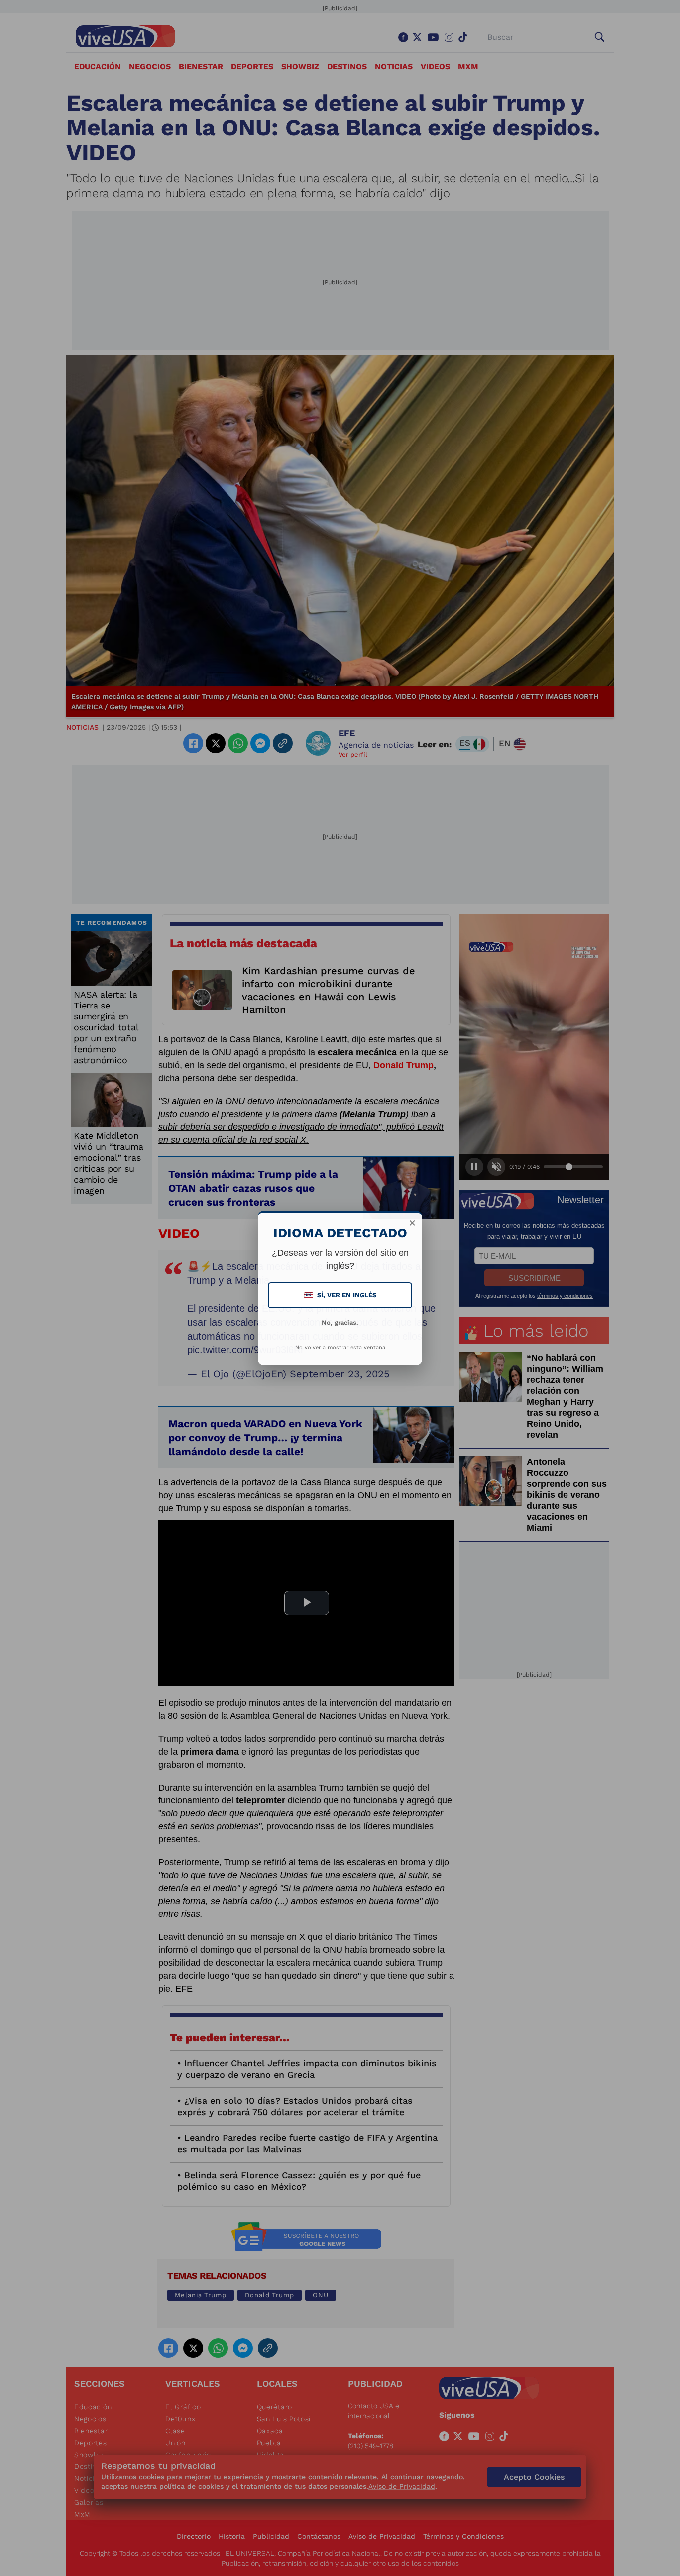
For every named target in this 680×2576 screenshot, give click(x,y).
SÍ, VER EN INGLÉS (341, 1295)
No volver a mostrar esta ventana (340, 1348)
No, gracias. (340, 1322)
